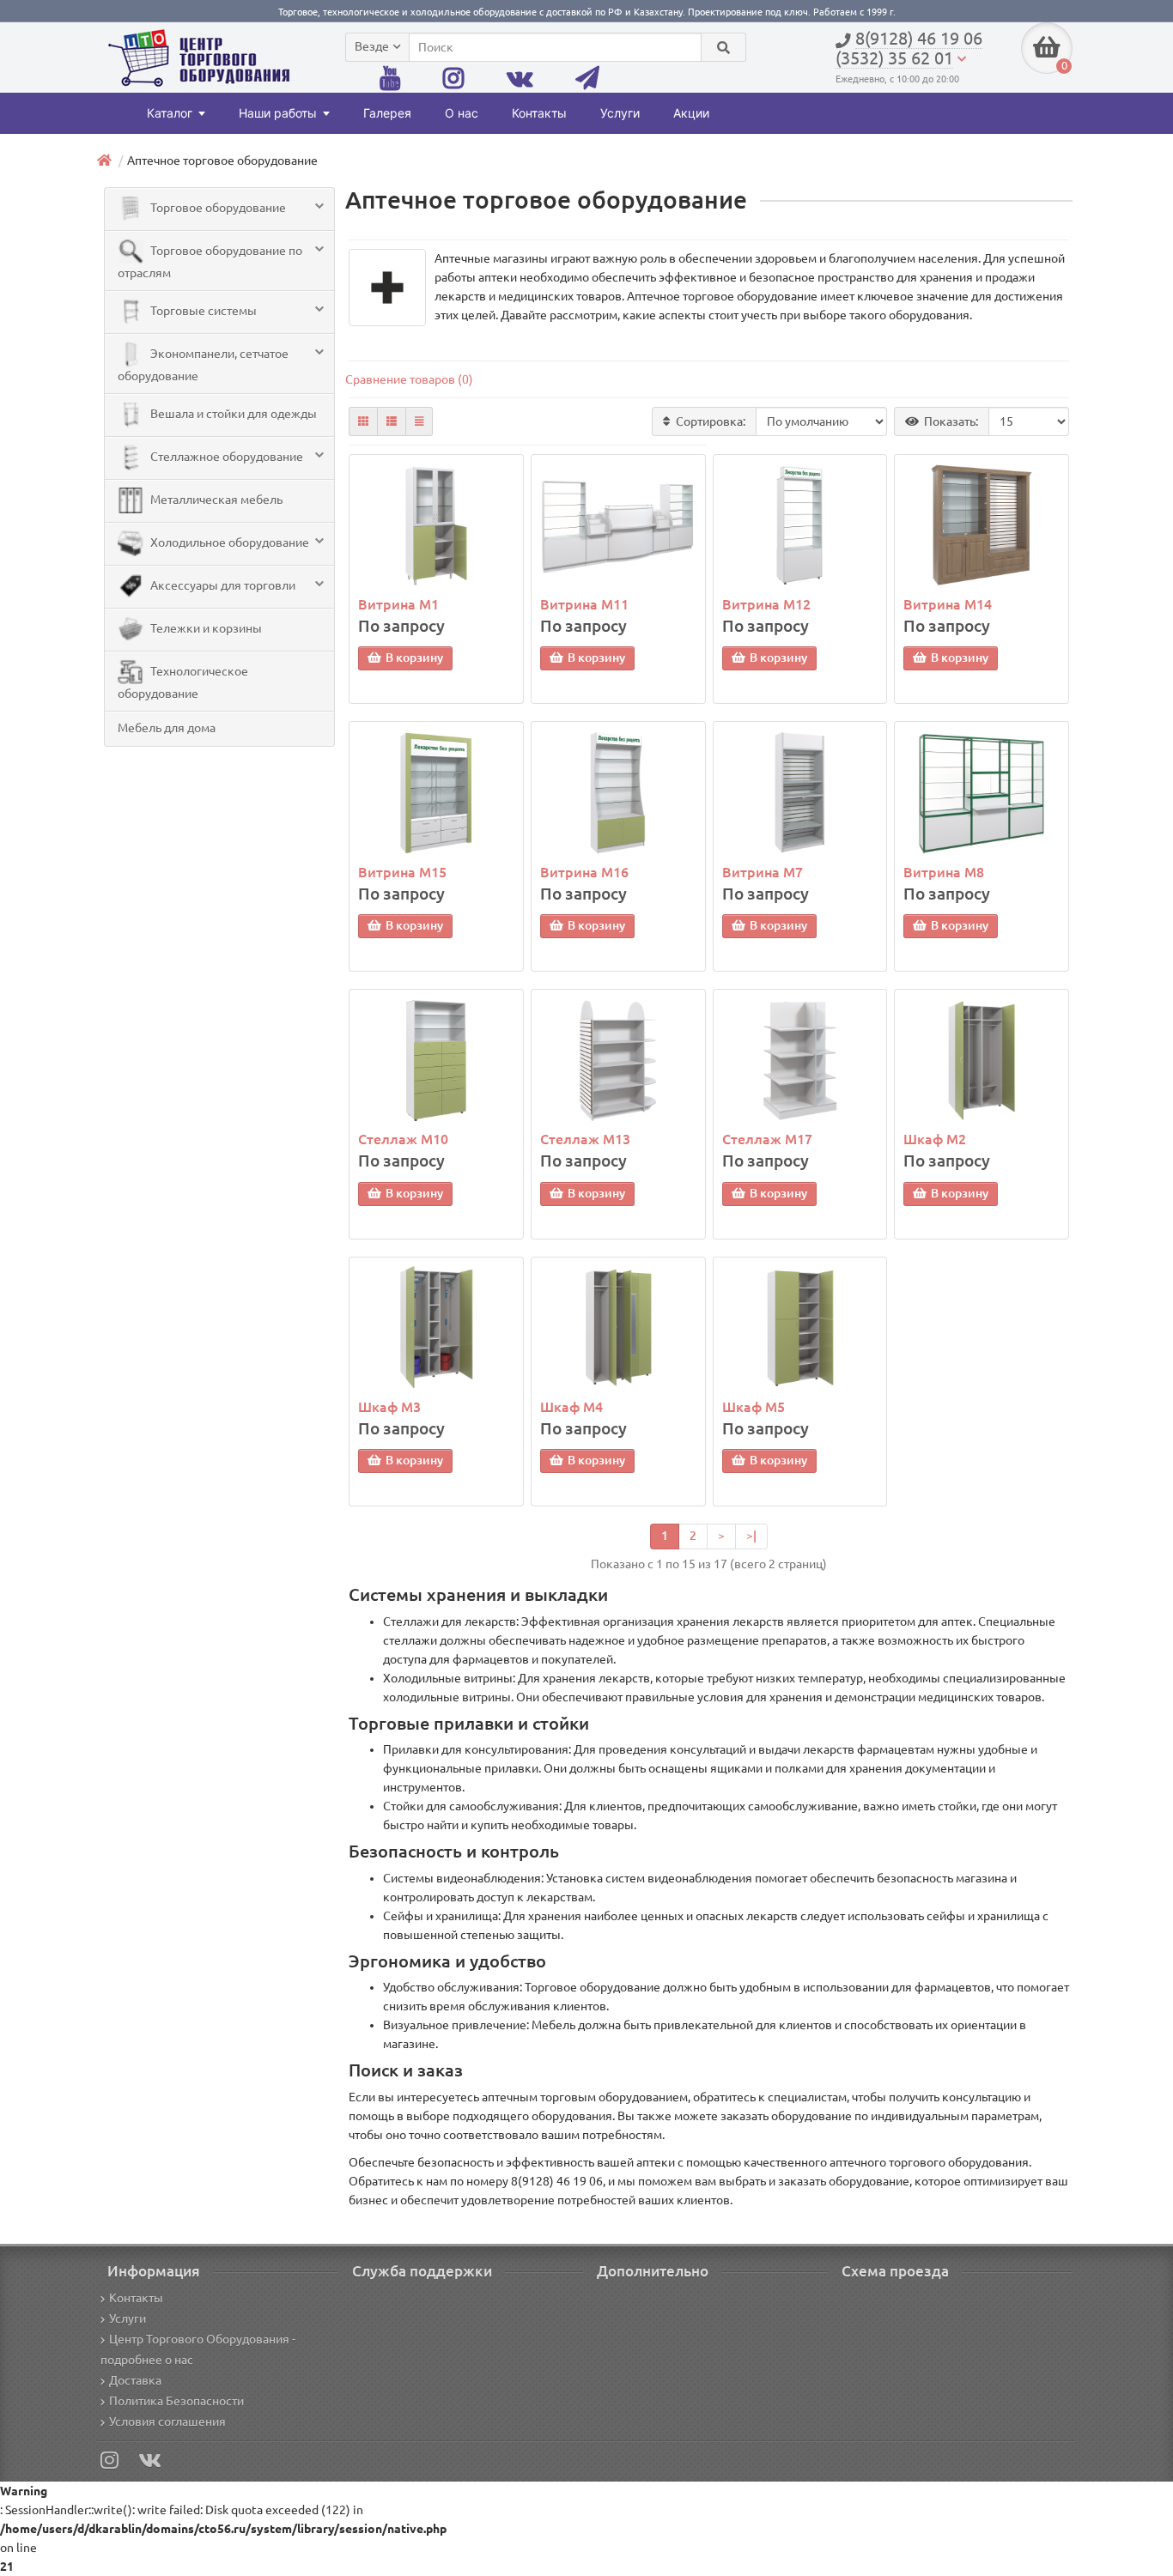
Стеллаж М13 (585, 1139)
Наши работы (278, 113)
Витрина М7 (763, 872)
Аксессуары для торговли (222, 585)
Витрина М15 (402, 872)
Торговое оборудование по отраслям (210, 262)
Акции (691, 113)
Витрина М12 (766, 604)
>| (751, 1536)
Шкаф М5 (754, 1407)
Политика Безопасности (176, 2401)
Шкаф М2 (935, 1139)
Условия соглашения (167, 2421)
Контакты (539, 113)
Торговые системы (202, 311)
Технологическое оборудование (183, 682)
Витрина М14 (948, 604)
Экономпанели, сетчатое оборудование (203, 365)
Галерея (387, 113)
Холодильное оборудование (228, 542)
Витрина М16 (584, 872)
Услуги (620, 113)
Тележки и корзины (205, 628)
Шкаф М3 (389, 1407)
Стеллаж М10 (403, 1139)
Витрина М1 (398, 604)
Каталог (170, 113)
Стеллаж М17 (767, 1139)
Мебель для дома (167, 728)
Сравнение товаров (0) (409, 379)
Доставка (135, 2380)
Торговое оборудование (217, 208)
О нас (462, 113)
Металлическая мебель (215, 500)
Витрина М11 (584, 604)
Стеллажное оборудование (225, 457)
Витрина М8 (944, 872)
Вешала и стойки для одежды (232, 414)
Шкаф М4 (571, 1407)
